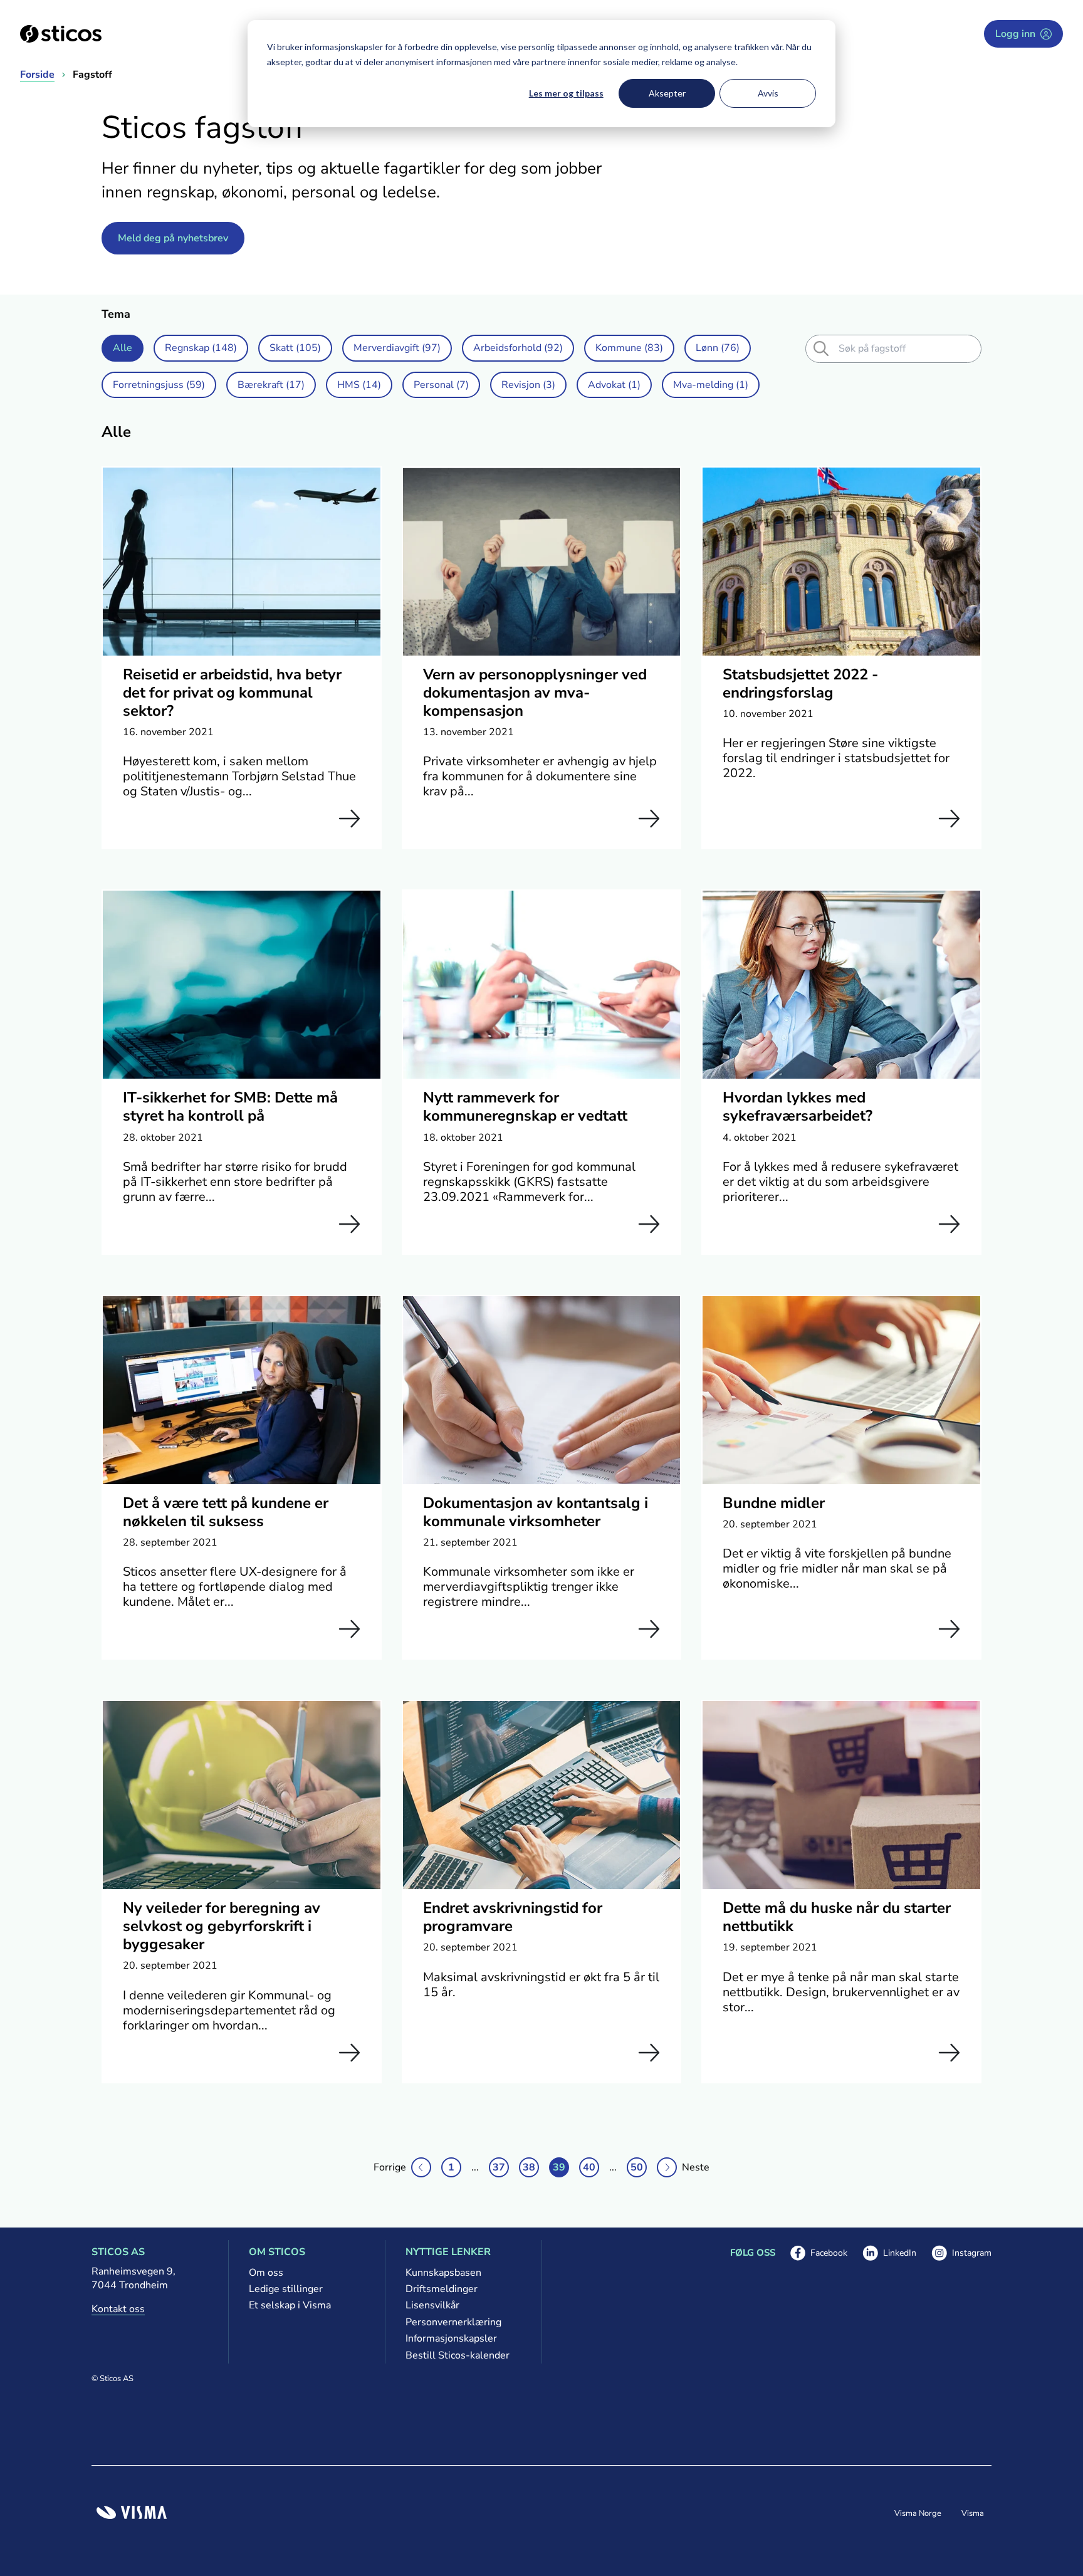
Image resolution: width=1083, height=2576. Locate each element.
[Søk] (821, 348)
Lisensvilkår (432, 2305)
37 (499, 2167)
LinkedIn (889, 2254)
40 (589, 2167)
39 (559, 2167)
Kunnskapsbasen (443, 2273)
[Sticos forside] (61, 34)
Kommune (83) (629, 348)
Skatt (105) (295, 348)
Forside (37, 75)
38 (529, 2167)
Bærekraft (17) (271, 385)
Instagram (961, 2254)
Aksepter (667, 93)
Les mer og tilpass (566, 93)
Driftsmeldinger (442, 2289)
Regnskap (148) (201, 348)
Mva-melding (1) (711, 385)
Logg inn (1015, 34)
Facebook (819, 2254)
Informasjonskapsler (451, 2338)
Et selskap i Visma (290, 2305)
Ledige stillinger (286, 2289)
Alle (123, 348)
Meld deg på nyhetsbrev (173, 238)
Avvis (768, 93)
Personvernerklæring (453, 2322)
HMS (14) (359, 385)
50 (637, 2167)
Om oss (266, 2273)
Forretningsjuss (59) (159, 385)
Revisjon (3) (528, 385)
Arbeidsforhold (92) (518, 348)
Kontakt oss (118, 2309)
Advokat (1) (614, 385)
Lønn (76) (718, 348)
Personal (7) (441, 385)
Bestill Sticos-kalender (458, 2355)
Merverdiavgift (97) (397, 348)
